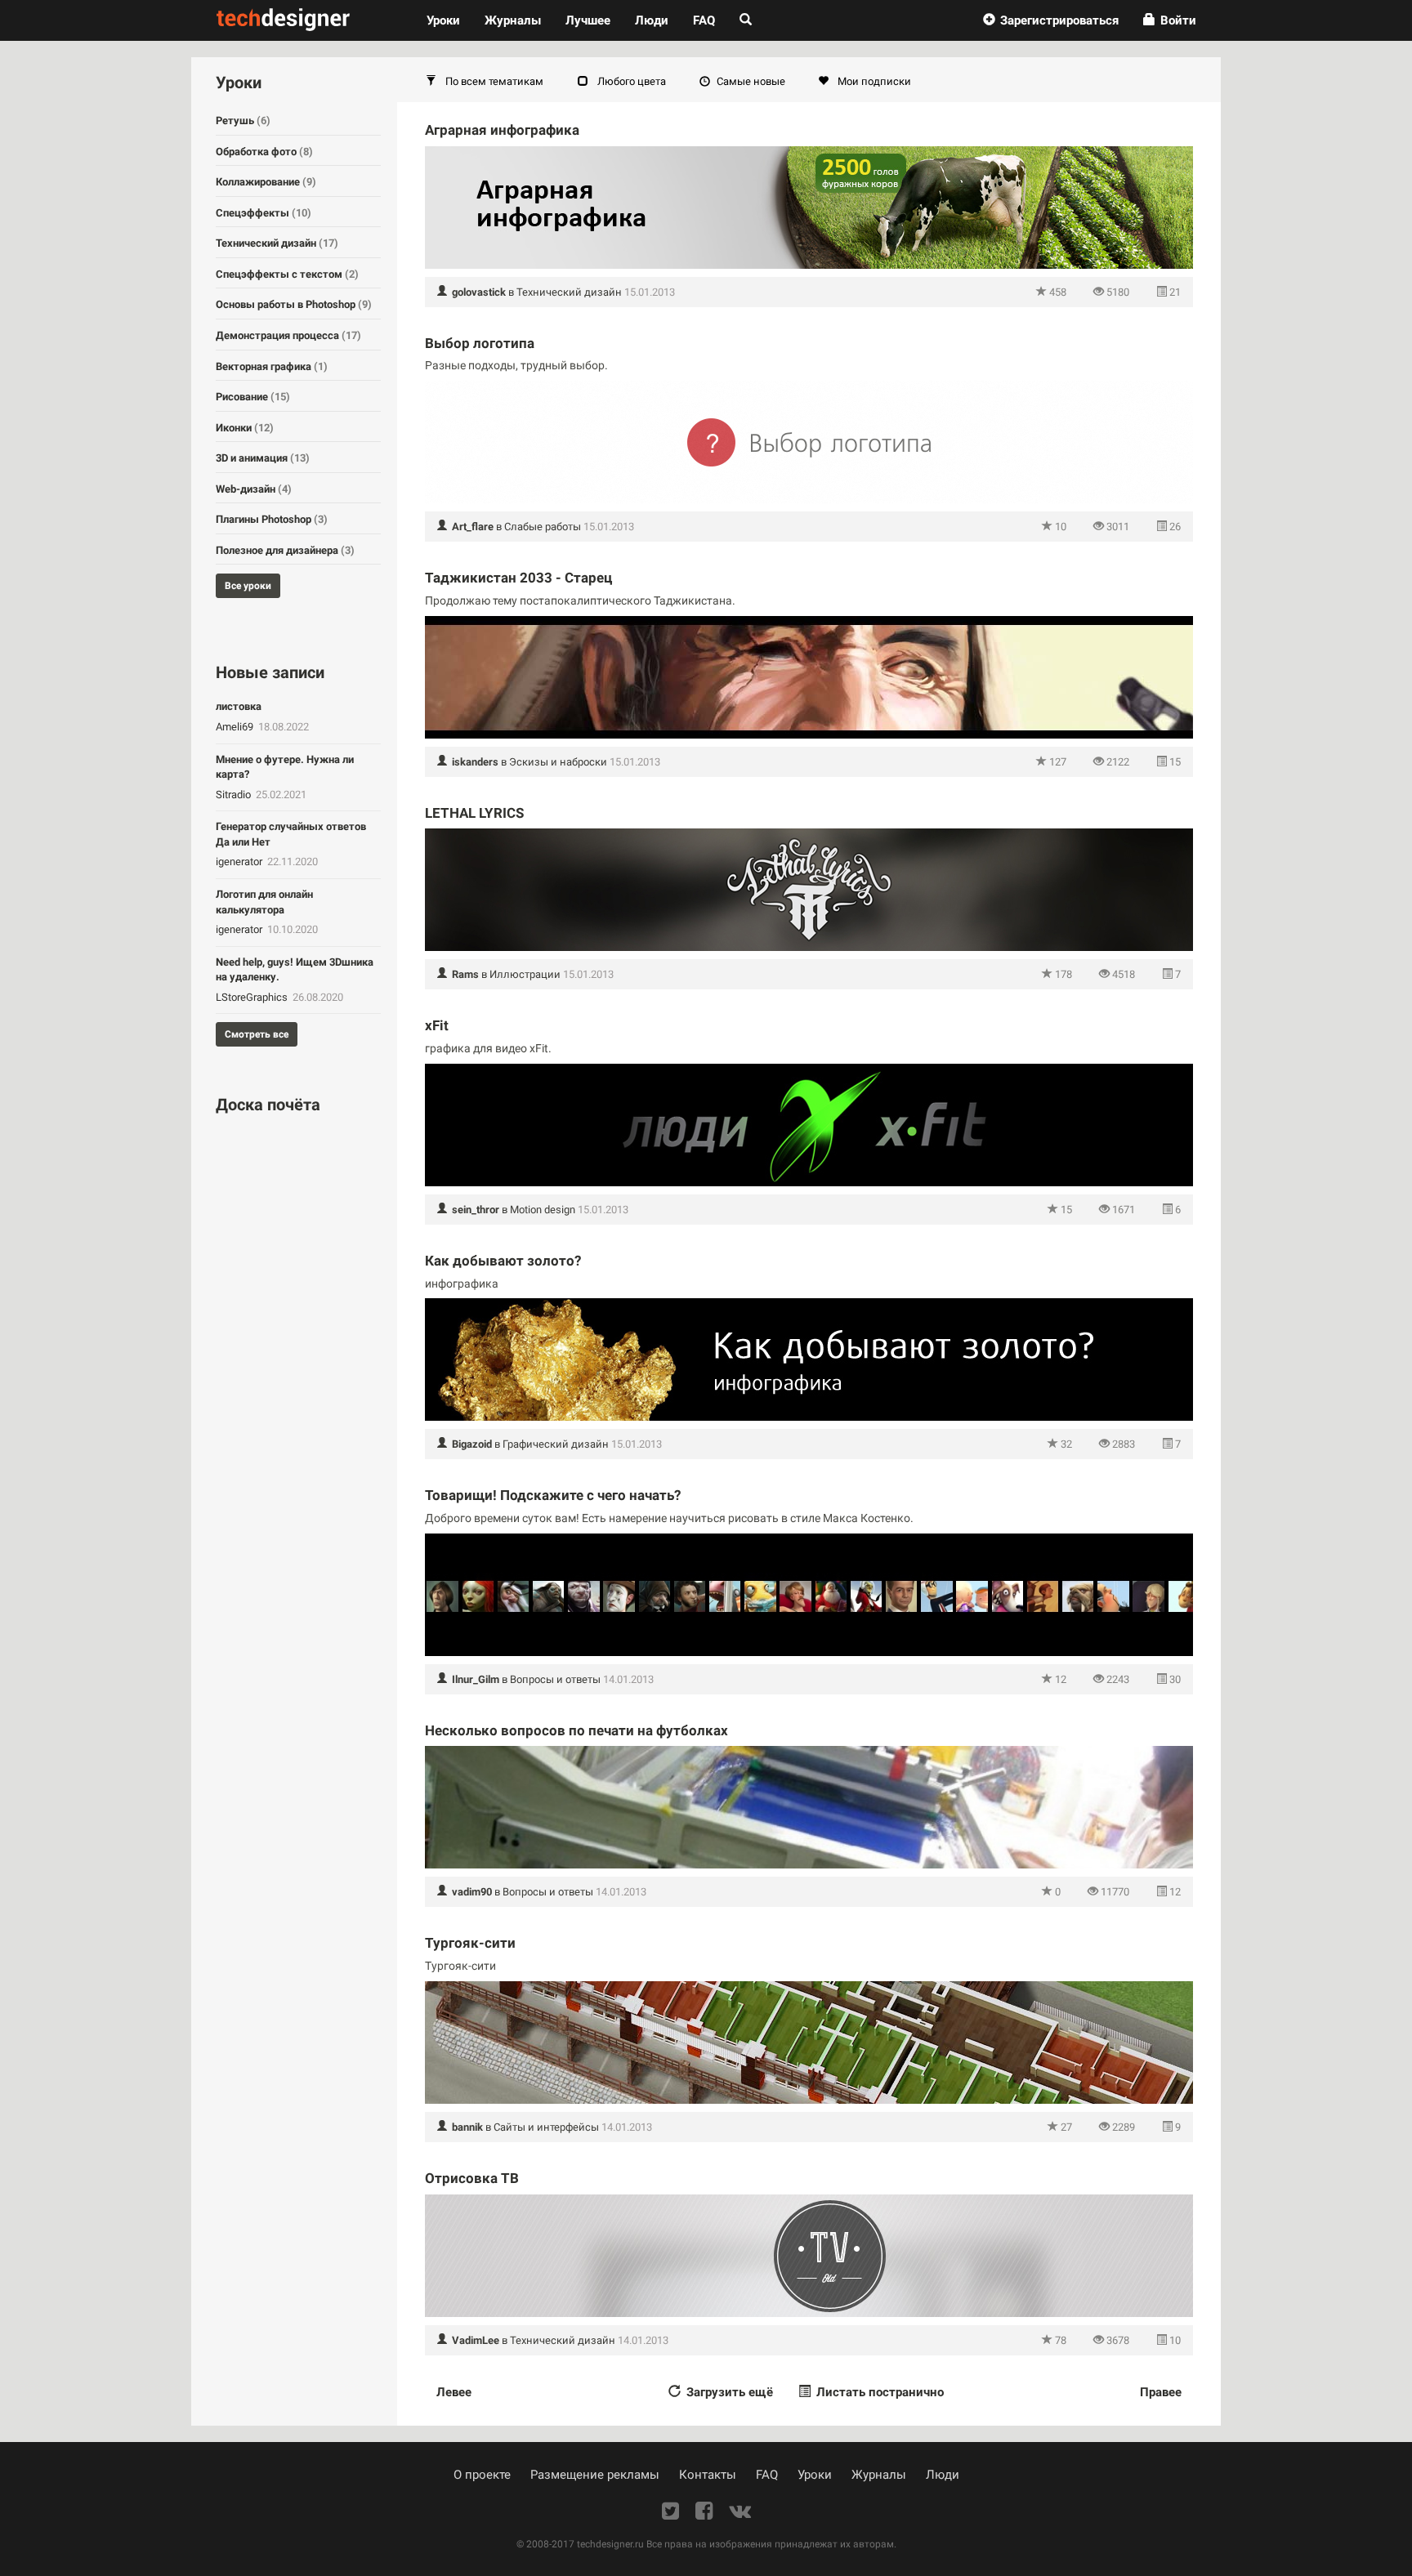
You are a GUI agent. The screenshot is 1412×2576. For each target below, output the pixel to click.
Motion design (543, 1210)
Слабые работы (543, 527)
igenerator (240, 862)
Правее (1161, 2392)
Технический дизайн (569, 292)
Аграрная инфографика (502, 130)
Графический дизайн (556, 1444)
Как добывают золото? (503, 1261)
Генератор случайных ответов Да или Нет (291, 834)
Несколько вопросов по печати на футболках (576, 1730)
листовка (239, 706)
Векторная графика (272, 366)
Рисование (253, 397)
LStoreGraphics (253, 997)
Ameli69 (236, 727)
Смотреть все (257, 1034)
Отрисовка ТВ (472, 2178)
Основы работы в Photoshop (294, 304)
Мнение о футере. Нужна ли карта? (285, 767)
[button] (1051, 20)
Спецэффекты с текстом (287, 274)
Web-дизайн (254, 489)
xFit (437, 1025)
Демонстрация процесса (288, 335)
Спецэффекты (264, 213)
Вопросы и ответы (555, 1679)
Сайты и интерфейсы (546, 2127)
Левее (454, 2392)
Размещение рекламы (595, 2475)
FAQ (704, 20)
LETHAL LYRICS (474, 813)
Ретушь (243, 121)
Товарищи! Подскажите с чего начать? (553, 1495)
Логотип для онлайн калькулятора (264, 902)
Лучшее (588, 20)
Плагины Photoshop (272, 519)
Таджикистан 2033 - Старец (518, 578)
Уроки (449, 20)
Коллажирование (266, 182)
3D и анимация (263, 458)
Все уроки (248, 586)
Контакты (708, 2475)
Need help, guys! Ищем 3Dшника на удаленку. (295, 970)
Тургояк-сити (470, 1943)
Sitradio (235, 795)
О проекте (482, 2475)
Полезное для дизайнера (285, 550)
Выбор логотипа (480, 343)
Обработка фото (264, 152)
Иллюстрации (525, 974)
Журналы (879, 2475)
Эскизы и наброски (558, 762)
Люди (652, 20)
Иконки (245, 428)
